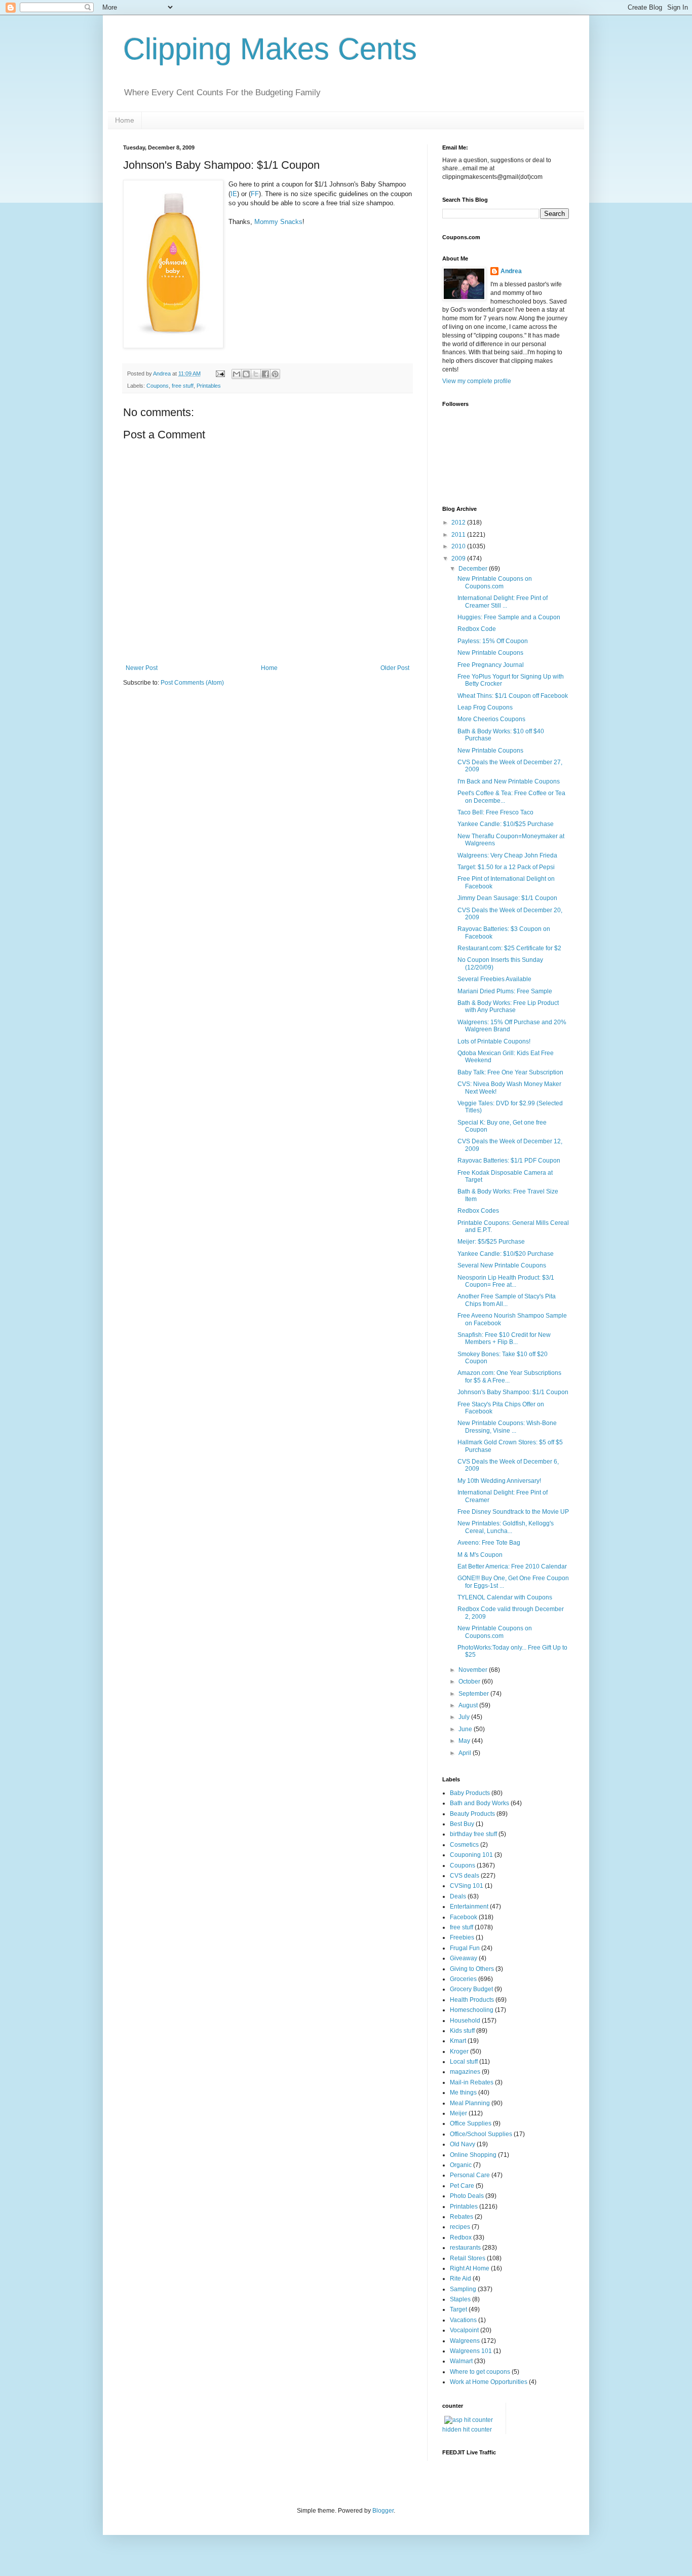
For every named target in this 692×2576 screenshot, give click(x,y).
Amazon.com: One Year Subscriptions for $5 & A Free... (509, 1376)
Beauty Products (472, 1814)
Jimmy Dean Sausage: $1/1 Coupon (507, 898)
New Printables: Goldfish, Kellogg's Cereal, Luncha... (506, 1527)
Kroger (459, 2051)
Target (458, 2309)
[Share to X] (256, 374)
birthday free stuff (473, 1834)
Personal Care (470, 2175)
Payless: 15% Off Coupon (493, 641)
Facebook (464, 1917)
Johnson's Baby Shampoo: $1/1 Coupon (513, 1392)
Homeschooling (472, 2010)
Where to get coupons (480, 2372)
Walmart (461, 2361)
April (466, 1753)
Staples (460, 2299)
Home (125, 120)
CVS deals (465, 1876)
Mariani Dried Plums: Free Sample (505, 991)
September (474, 1694)
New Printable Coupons (490, 653)
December (474, 569)
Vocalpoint (464, 2330)
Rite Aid (460, 2279)
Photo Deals (467, 2196)
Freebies (462, 1937)
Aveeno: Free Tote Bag (489, 1543)
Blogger (383, 2511)
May (465, 1741)
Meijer (458, 2113)
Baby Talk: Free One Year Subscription (510, 1072)
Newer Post (142, 668)
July (465, 1717)
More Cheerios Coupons (491, 719)
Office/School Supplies (481, 2134)
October (470, 1682)
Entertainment (469, 1907)
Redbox (461, 2237)
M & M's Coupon (480, 1555)
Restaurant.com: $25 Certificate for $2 (509, 948)
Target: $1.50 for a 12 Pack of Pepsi (506, 867)
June (466, 1729)
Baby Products (470, 1793)
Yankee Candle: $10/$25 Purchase (506, 824)
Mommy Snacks (278, 222)
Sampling (463, 2289)
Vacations (463, 2320)
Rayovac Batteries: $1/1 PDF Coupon (509, 1161)
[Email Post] (220, 374)
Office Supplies (471, 2123)
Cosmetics (464, 1845)
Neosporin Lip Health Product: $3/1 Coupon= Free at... (506, 1281)
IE (234, 194)
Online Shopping (473, 2155)
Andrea (511, 271)
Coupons (158, 386)
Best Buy (462, 1824)
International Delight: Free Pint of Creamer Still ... (503, 602)
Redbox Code (477, 629)
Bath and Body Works (479, 1803)
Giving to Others (472, 1969)
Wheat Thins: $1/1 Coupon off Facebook (513, 696)
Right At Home (470, 2268)
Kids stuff (462, 2031)
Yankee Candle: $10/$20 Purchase (506, 1254)
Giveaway (464, 1958)
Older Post (395, 668)
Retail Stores (468, 2258)
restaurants (465, 2248)
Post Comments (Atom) (192, 683)
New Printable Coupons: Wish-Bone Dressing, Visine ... (507, 1427)
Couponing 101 (471, 1855)
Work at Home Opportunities (489, 2382)
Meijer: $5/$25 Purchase (491, 1242)
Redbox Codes (478, 1211)
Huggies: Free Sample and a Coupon (509, 617)
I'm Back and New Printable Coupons (509, 781)
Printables (209, 386)
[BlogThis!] (246, 374)
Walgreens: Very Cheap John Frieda (507, 855)
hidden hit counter (467, 2430)
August (469, 1705)
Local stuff (464, 2062)
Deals (458, 1896)
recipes (460, 2227)
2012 (459, 522)
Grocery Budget (471, 1989)
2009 (459, 558)
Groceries (463, 1979)
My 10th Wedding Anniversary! (499, 1481)
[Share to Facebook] (265, 374)
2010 (459, 546)
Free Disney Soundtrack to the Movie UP (513, 1512)
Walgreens (465, 2341)
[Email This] (237, 374)
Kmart (458, 2041)
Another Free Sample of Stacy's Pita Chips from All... (507, 1300)
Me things (463, 2093)
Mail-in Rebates (472, 2082)
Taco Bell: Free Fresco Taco (495, 812)
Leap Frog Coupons (485, 707)
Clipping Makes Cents (270, 49)
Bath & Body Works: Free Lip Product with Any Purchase (508, 1006)
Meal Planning (470, 2103)
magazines (465, 2072)
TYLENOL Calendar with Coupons (505, 1597)
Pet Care (462, 2186)
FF (255, 194)
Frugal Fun (465, 1948)
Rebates (462, 2217)
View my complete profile (477, 381)
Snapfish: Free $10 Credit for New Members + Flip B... (504, 1338)
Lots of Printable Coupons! (494, 1041)
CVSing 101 (467, 1886)
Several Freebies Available (494, 979)
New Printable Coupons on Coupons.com (495, 582)
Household (465, 2021)
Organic (461, 2165)
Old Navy (463, 2144)
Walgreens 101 (471, 2351)
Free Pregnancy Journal (491, 665)
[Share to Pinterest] (275, 374)
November (474, 1670)
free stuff (183, 386)
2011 (459, 535)
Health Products (472, 2000)
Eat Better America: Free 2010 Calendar (512, 1566)
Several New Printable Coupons (502, 1265)
